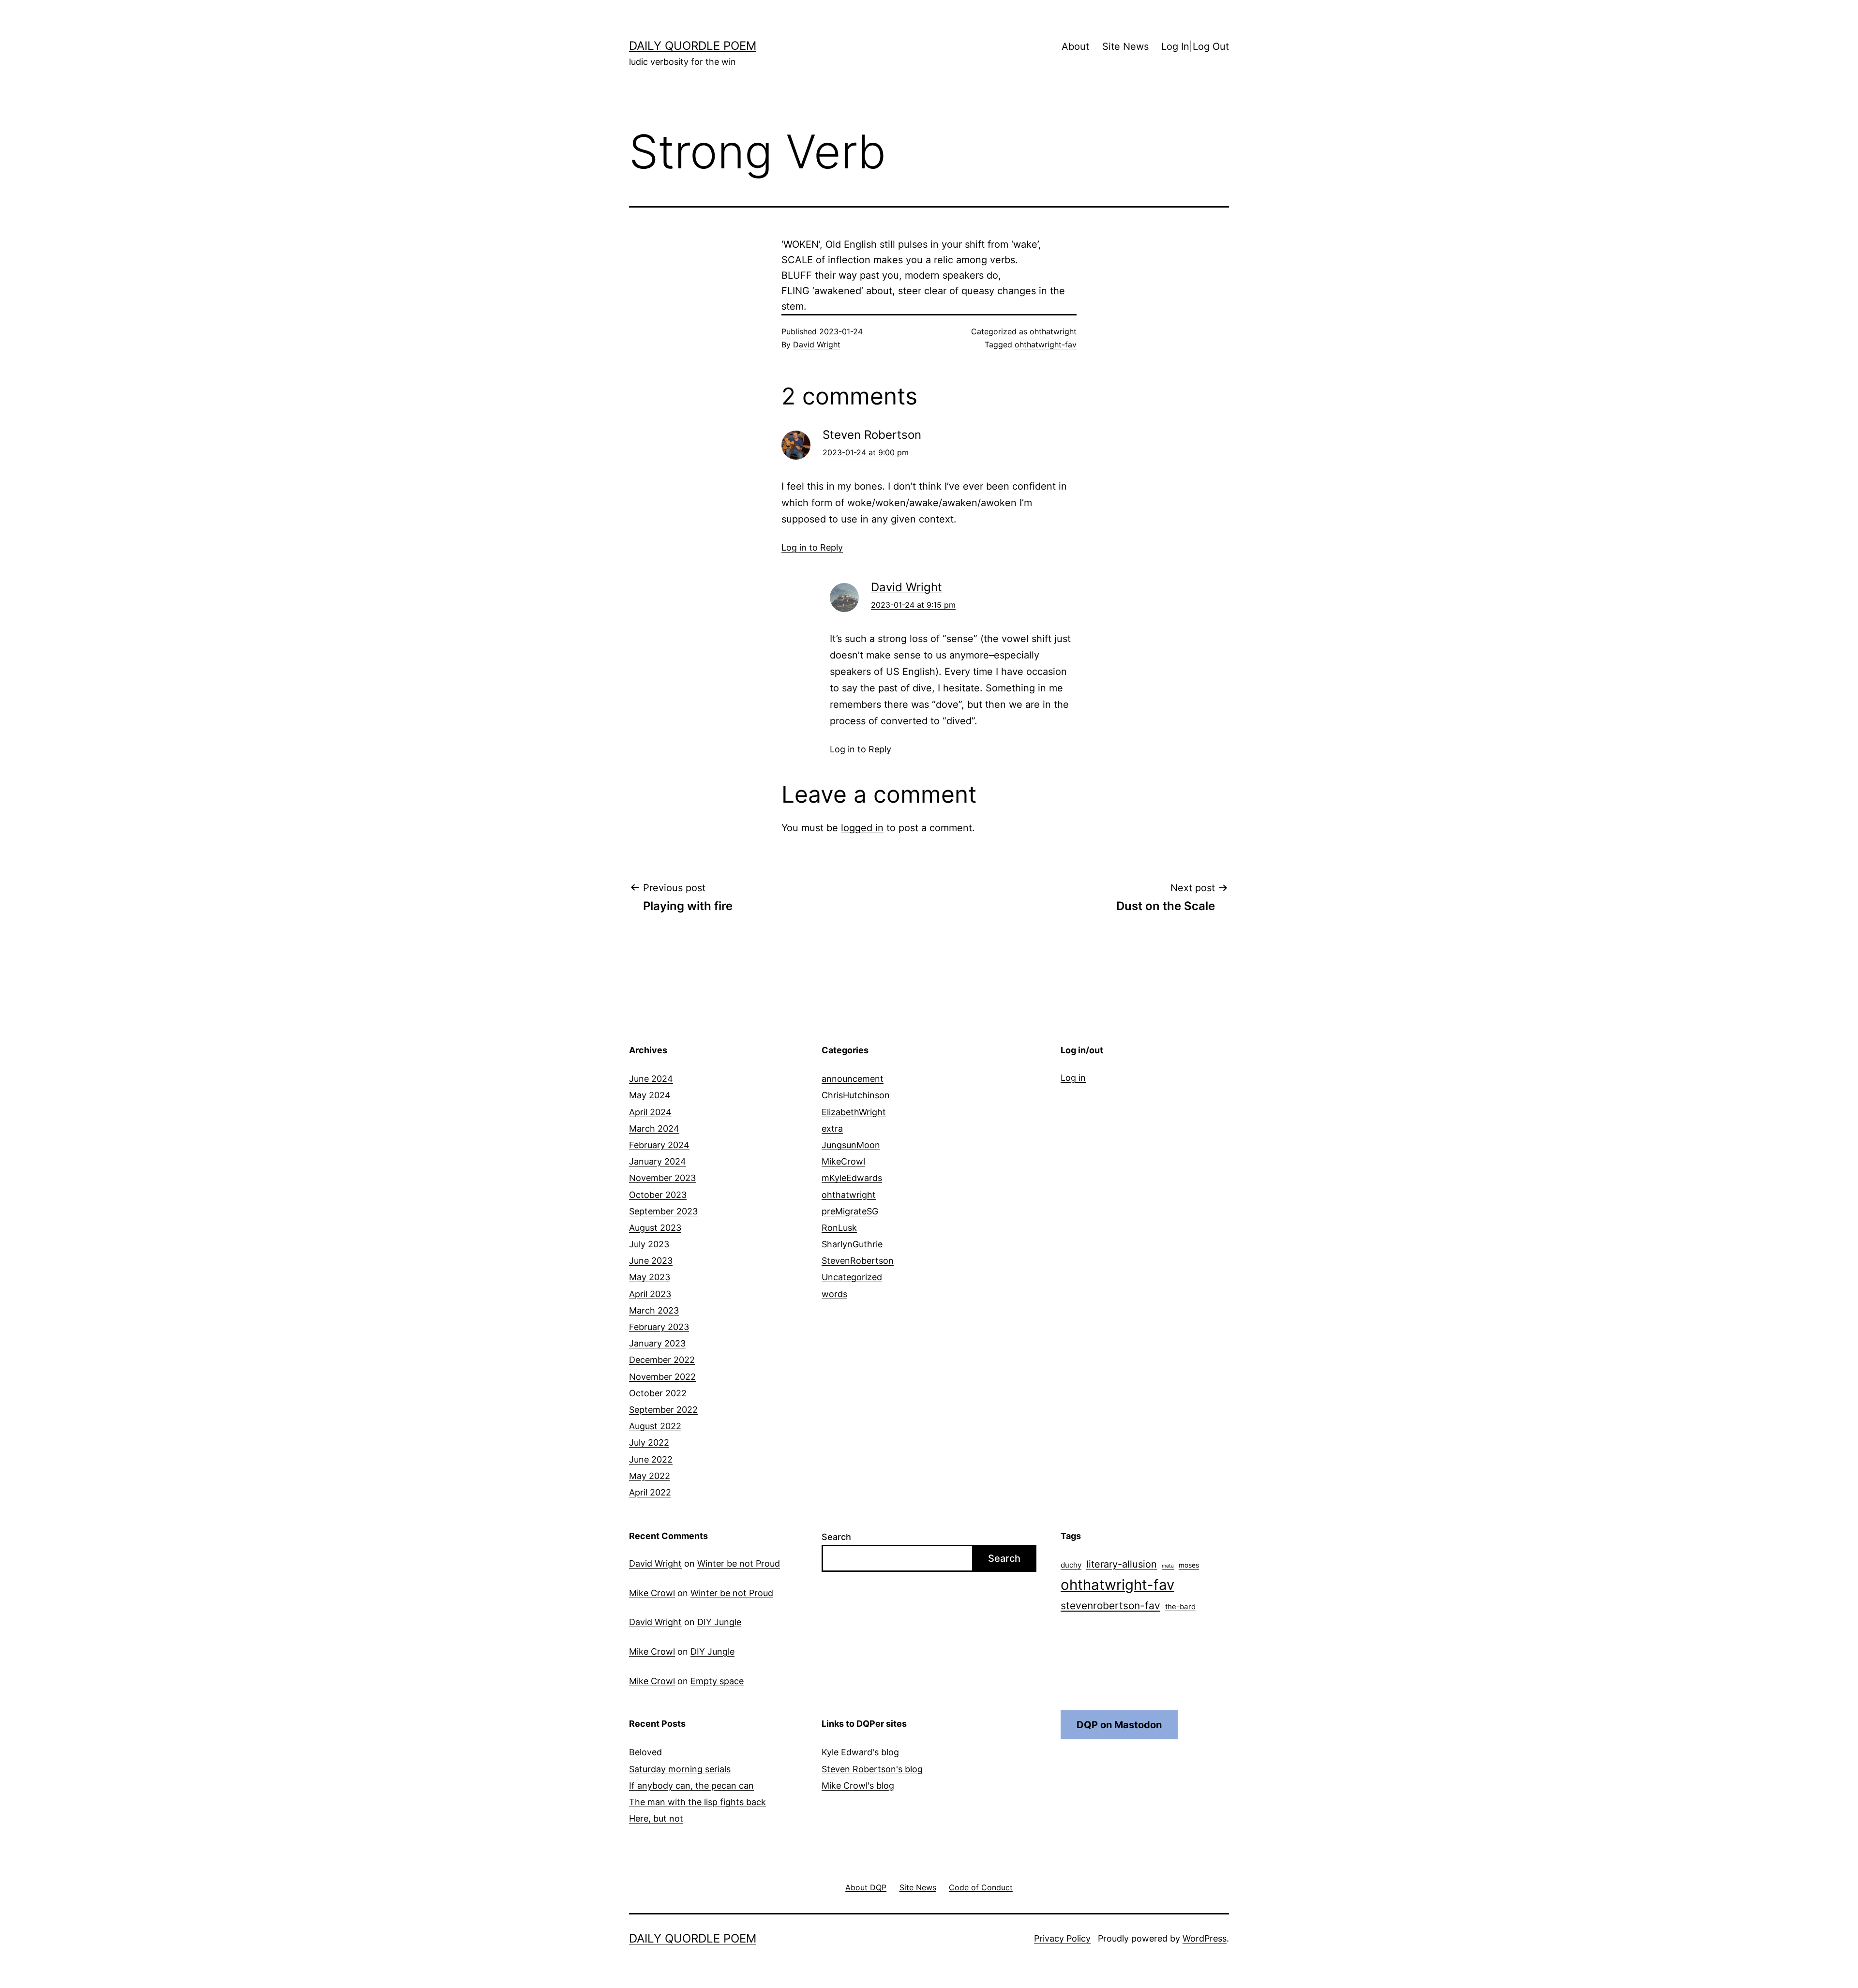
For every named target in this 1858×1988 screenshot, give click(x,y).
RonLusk (839, 1228)
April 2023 (650, 1294)
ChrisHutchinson (856, 1095)
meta (1168, 1566)
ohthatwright (1053, 331)
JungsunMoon (851, 1145)
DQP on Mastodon (1119, 1725)
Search (836, 1537)
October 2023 (658, 1195)
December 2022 (662, 1360)
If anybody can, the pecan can (691, 1786)
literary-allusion (1122, 1564)
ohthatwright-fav (1046, 344)
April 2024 (650, 1112)
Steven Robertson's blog (872, 1769)
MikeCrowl (843, 1161)
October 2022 (658, 1393)
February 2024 (659, 1145)
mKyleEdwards (852, 1178)
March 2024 (654, 1129)
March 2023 (654, 1310)
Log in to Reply (812, 547)
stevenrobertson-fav (1110, 1606)
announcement (853, 1079)
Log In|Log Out (1195, 46)
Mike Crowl (652, 1593)
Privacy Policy (1062, 1938)
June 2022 (651, 1459)
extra (832, 1129)
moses (1189, 1565)
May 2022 (650, 1476)
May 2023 (650, 1277)
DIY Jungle (719, 1622)
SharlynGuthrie (852, 1244)
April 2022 (650, 1492)
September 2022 (663, 1410)
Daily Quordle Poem (693, 46)
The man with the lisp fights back (697, 1802)
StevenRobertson (858, 1261)
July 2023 (649, 1244)
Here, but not (656, 1818)
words (834, 1294)
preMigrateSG (850, 1211)
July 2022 (649, 1442)
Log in (1073, 1078)
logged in (862, 828)
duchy (1071, 1565)
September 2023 (663, 1211)
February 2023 (659, 1327)
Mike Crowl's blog (858, 1786)
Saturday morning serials (680, 1769)
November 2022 (662, 1377)
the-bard (1180, 1607)
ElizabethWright (854, 1112)
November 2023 (662, 1178)
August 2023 (655, 1228)
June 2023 (651, 1261)
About (1075, 46)
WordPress (1205, 1938)
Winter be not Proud (739, 1563)
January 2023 (657, 1343)
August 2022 (655, 1426)
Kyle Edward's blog (860, 1752)
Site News (1125, 46)
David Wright (817, 344)
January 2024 (658, 1161)
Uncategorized (852, 1277)
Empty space (717, 1681)
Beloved (645, 1752)
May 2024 (650, 1095)
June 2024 (651, 1079)
